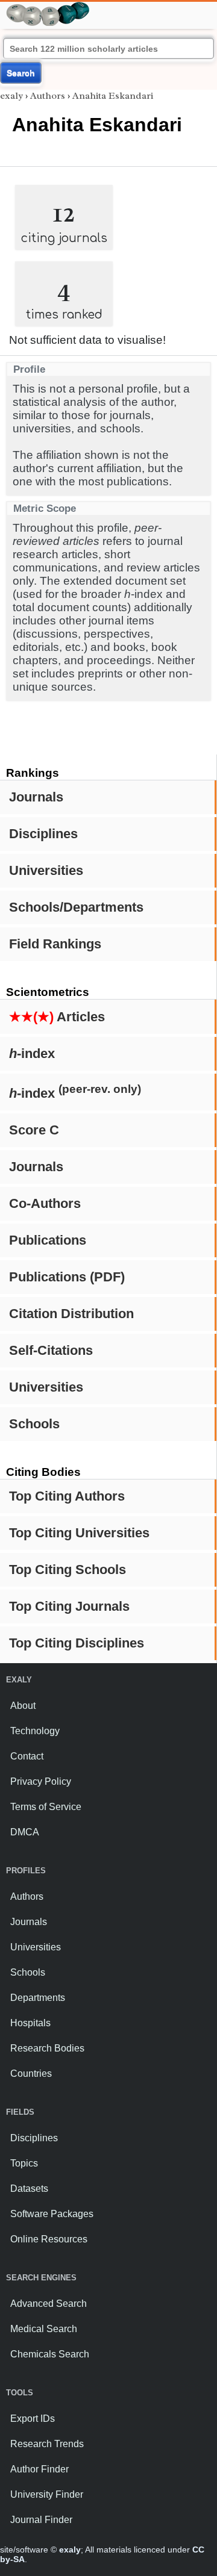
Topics (24, 2163)
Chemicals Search (50, 2354)
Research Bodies (47, 2048)
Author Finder (39, 2469)
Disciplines (43, 834)
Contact (27, 1756)
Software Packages (52, 2214)
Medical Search (44, 2329)
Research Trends (47, 2444)
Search (21, 73)
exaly (11, 96)
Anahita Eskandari (113, 96)
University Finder (47, 2494)
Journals (36, 797)
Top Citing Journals (69, 1606)
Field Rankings (55, 944)
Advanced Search (49, 2304)
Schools (34, 1424)
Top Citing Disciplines (77, 1643)
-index (32, 1053)
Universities (46, 870)
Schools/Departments (76, 907)
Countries (31, 2074)
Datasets (29, 2189)
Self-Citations (51, 1350)
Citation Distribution (71, 1314)
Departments (38, 1998)
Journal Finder (41, 2520)
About (23, 1706)
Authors (48, 96)
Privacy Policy (41, 1781)
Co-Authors (45, 1203)
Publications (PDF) (67, 1277)
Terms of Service (46, 1807)
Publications (48, 1240)
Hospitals (30, 2023)
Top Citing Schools (68, 1570)
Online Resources (49, 2239)
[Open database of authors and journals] (48, 7)
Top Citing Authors (67, 1496)
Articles (57, 1017)
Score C (34, 1130)
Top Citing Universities (79, 1533)
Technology (35, 1731)
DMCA (25, 1832)
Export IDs (33, 2419)
